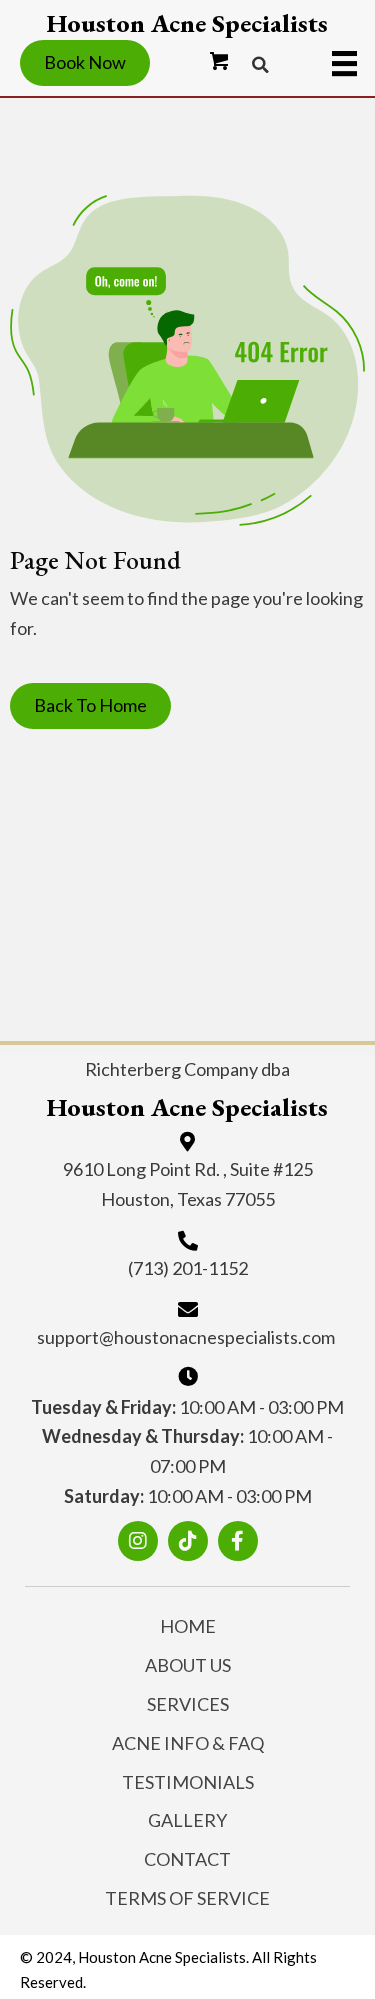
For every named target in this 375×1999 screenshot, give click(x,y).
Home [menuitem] (188, 1626)
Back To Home (90, 705)
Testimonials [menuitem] (188, 1782)
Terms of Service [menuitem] (187, 1898)
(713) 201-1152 (188, 1268)
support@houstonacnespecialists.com (186, 1337)
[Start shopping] (220, 62)
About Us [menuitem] (188, 1665)
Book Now (85, 62)
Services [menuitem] (188, 1704)
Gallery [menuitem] (187, 1820)
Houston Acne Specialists (187, 23)
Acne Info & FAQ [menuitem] (188, 1743)
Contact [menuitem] (187, 1859)
